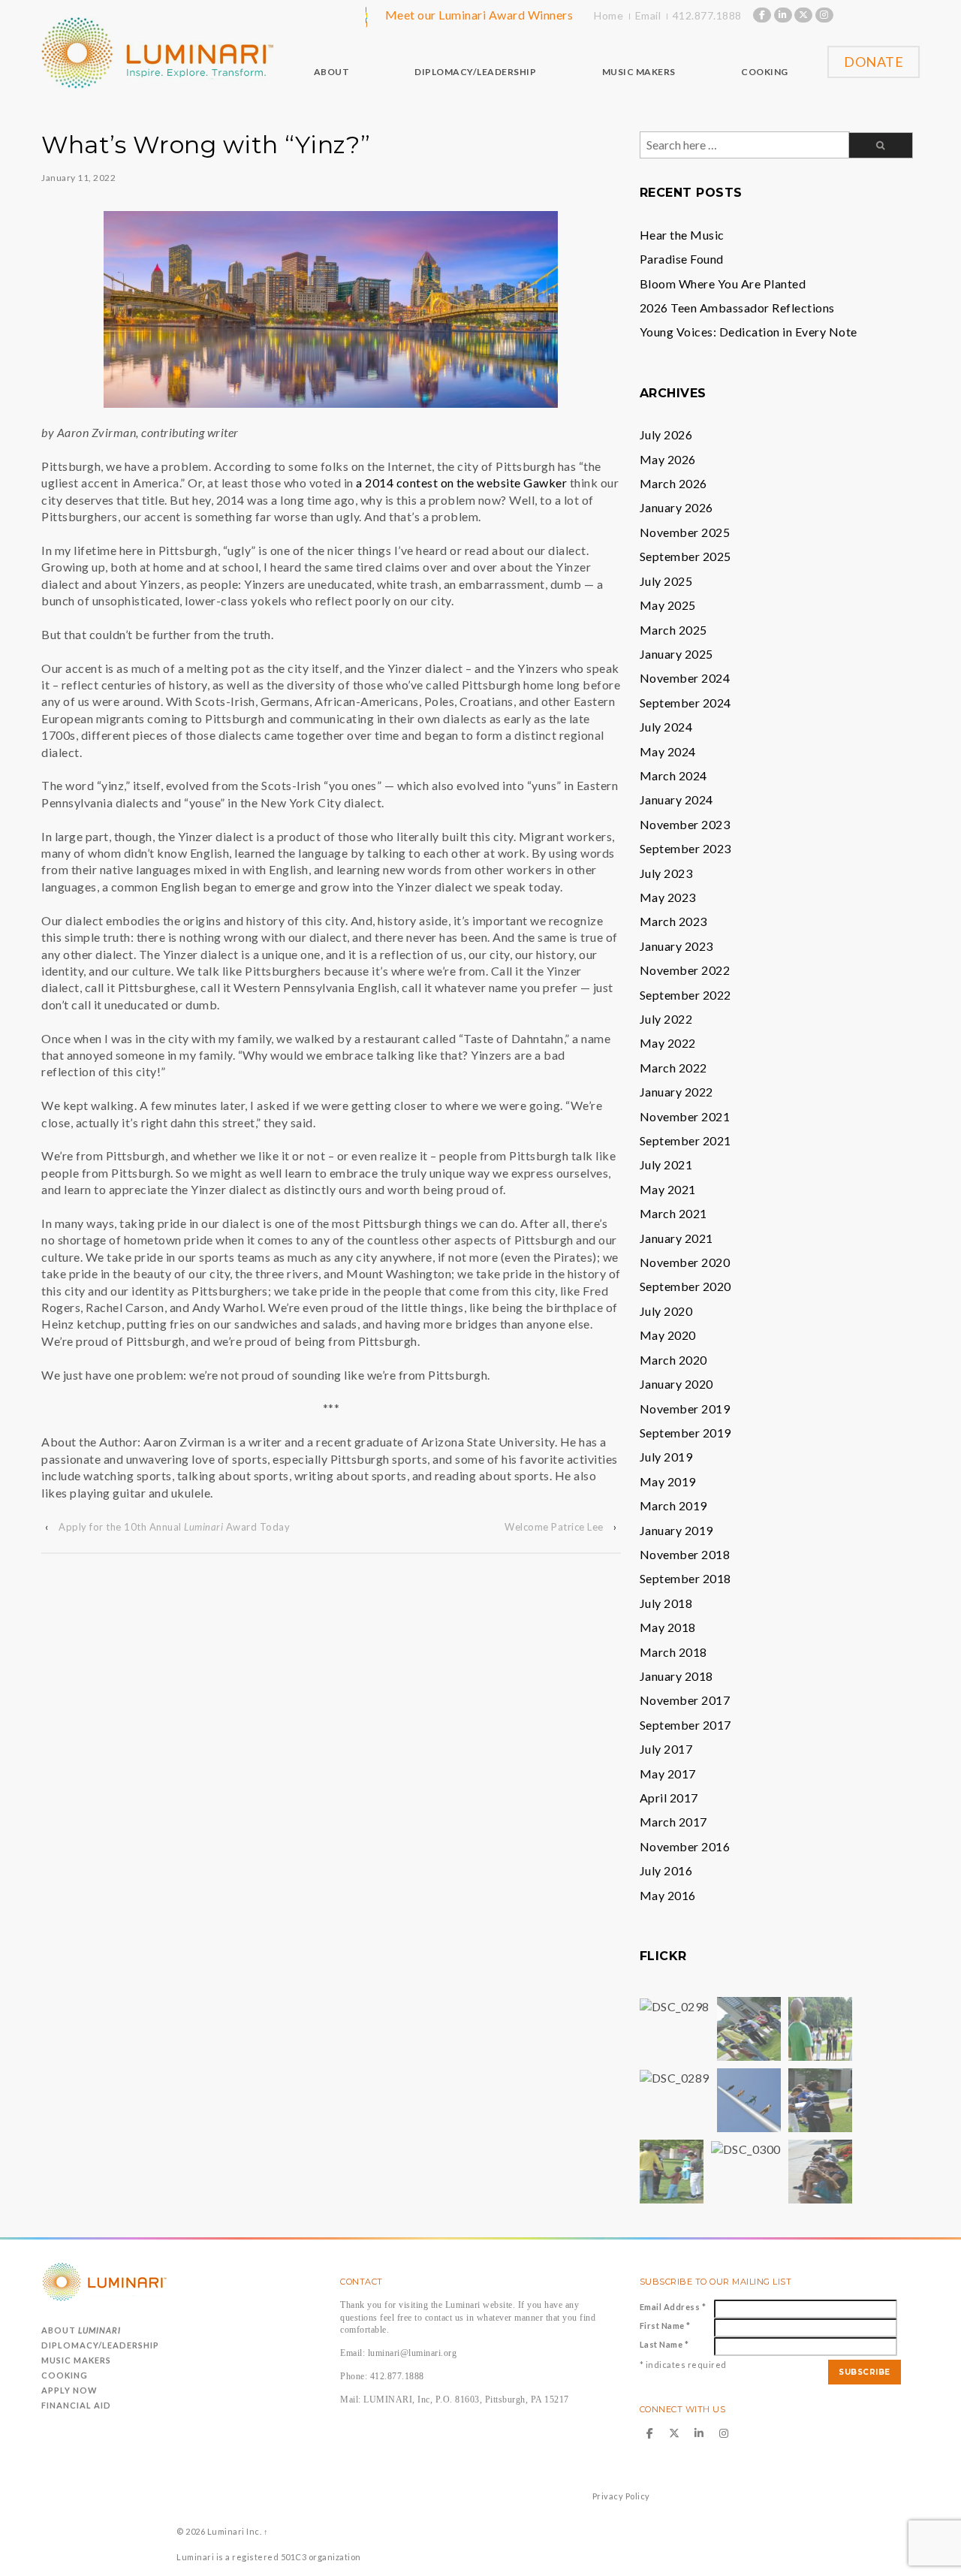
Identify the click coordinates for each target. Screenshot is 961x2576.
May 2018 (668, 1627)
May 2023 (668, 897)
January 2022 (676, 1092)
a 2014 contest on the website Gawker (461, 483)
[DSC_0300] (746, 2148)
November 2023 (685, 824)
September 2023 (685, 848)
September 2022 (685, 995)
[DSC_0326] (820, 2170)
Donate (874, 62)
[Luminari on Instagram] (824, 15)
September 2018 (685, 1578)
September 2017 (685, 1725)
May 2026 (668, 459)
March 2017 (673, 1822)
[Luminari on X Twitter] (803, 15)
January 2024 (676, 799)
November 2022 (685, 970)
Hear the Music (682, 235)
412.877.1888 (707, 15)
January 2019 (676, 1530)
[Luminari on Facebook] (762, 15)
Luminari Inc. (234, 2531)
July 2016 (666, 1870)
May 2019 (668, 1481)
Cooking (65, 2375)
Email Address (673, 2307)
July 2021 (666, 1164)
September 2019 (685, 1433)
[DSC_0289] (675, 2076)
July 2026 (666, 434)
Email (648, 15)
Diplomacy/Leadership (100, 2345)
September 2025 (685, 556)
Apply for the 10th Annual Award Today (174, 1527)
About (81, 2330)
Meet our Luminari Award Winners (479, 15)
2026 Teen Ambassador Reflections (737, 308)
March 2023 (673, 921)
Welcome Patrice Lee (554, 1527)
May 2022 (668, 1043)
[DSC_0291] (749, 2027)
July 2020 (666, 1311)
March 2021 (673, 1213)
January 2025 (676, 654)
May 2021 (668, 1189)
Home (609, 15)
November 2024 (685, 678)
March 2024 (673, 775)
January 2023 (676, 946)
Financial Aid (76, 2405)
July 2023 (666, 873)
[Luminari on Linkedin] (783, 15)
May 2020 (668, 1335)
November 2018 (685, 1554)
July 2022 (666, 1019)
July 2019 (666, 1457)
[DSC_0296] (820, 2027)
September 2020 (685, 1286)
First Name (665, 2326)
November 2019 (685, 1409)
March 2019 (673, 1505)
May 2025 (668, 605)
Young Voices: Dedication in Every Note (749, 332)
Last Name (664, 2344)
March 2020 (673, 1360)
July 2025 (666, 581)
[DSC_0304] (820, 2099)
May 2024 (668, 751)
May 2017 (668, 1774)
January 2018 (676, 1676)
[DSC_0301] (672, 2170)
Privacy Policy (621, 2496)
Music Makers (76, 2360)
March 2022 (673, 1068)
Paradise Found (682, 259)
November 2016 (685, 1846)
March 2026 (673, 483)
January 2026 (676, 507)
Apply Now (69, 2390)
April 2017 (669, 1798)
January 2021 (676, 1238)
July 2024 (666, 727)
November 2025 (685, 532)
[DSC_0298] (675, 2005)
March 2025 (673, 630)
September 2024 (685, 703)
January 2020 (676, 1384)
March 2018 (673, 1652)
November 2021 (685, 1116)
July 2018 (666, 1603)
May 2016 (668, 1895)
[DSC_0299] (749, 2099)
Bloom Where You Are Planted (723, 284)
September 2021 (685, 1140)
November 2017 (685, 1700)
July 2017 (666, 1749)
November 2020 (685, 1262)
